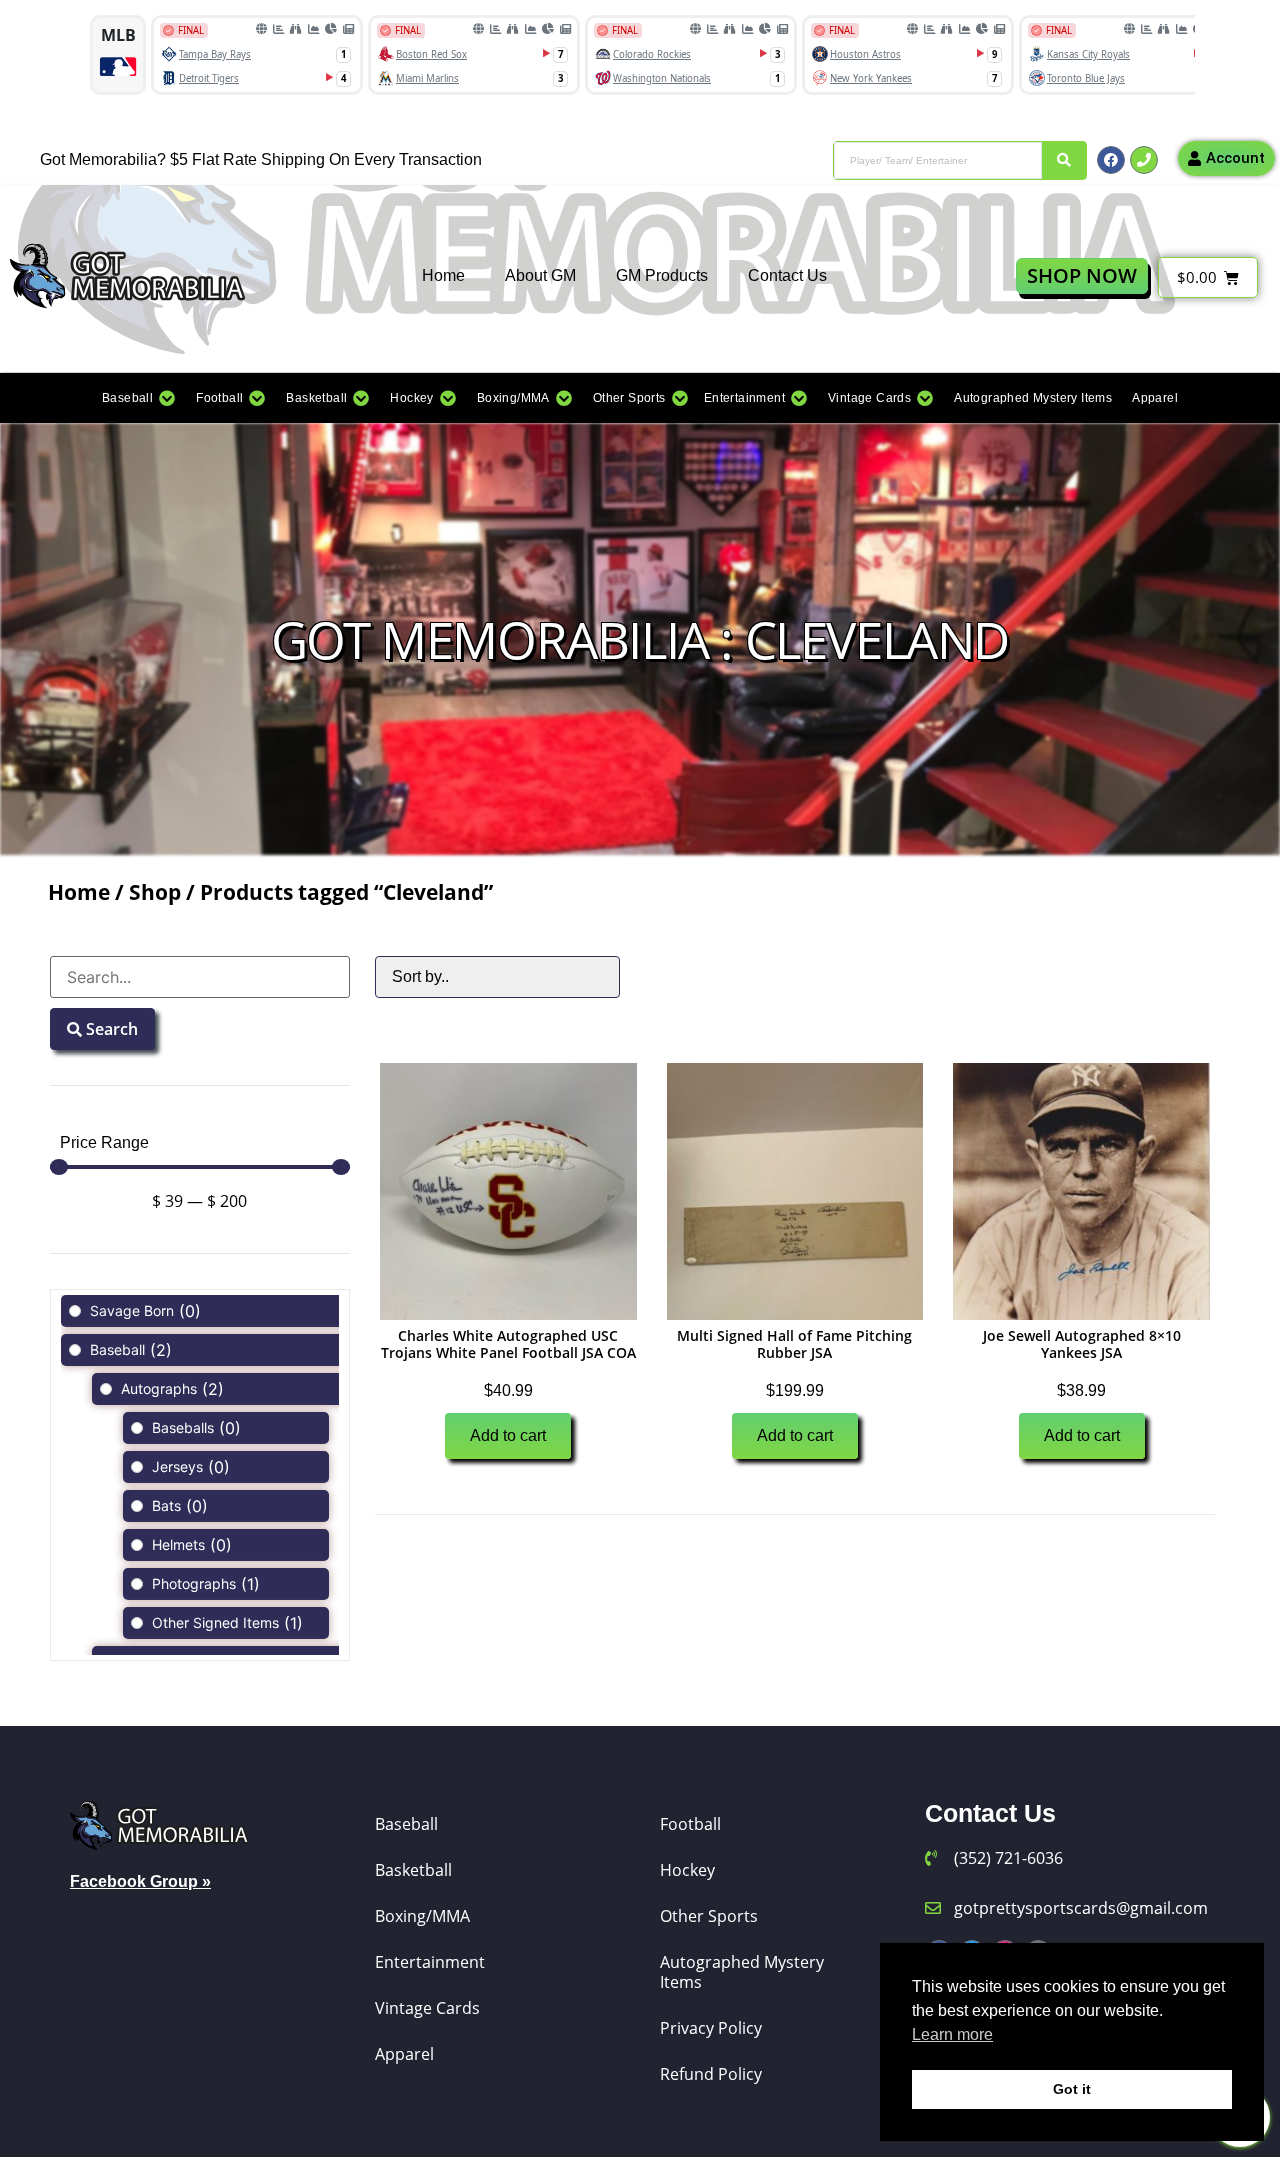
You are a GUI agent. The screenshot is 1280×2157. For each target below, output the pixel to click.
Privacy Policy (711, 2028)
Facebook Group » (140, 1881)
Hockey (687, 1870)
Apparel (404, 2054)
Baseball (406, 1824)
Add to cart (508, 1435)
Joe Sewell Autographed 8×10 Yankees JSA (1082, 1344)
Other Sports (709, 1916)
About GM (540, 275)
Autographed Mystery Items (742, 1972)
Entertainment (430, 1962)
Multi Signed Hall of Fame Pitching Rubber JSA (794, 1344)
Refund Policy (711, 2074)
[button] (139, 398)
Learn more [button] (952, 2034)
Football (690, 1824)
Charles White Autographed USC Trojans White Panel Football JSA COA (508, 1344)
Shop (155, 892)
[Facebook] (1111, 160)
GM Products (662, 275)
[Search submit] (1064, 160)
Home (443, 275)
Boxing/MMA (422, 1916)
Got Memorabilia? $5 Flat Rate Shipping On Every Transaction (261, 159)
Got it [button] (1072, 2089)
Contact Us (787, 275)
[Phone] (1144, 160)
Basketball (413, 1870)
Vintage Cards (427, 2008)
